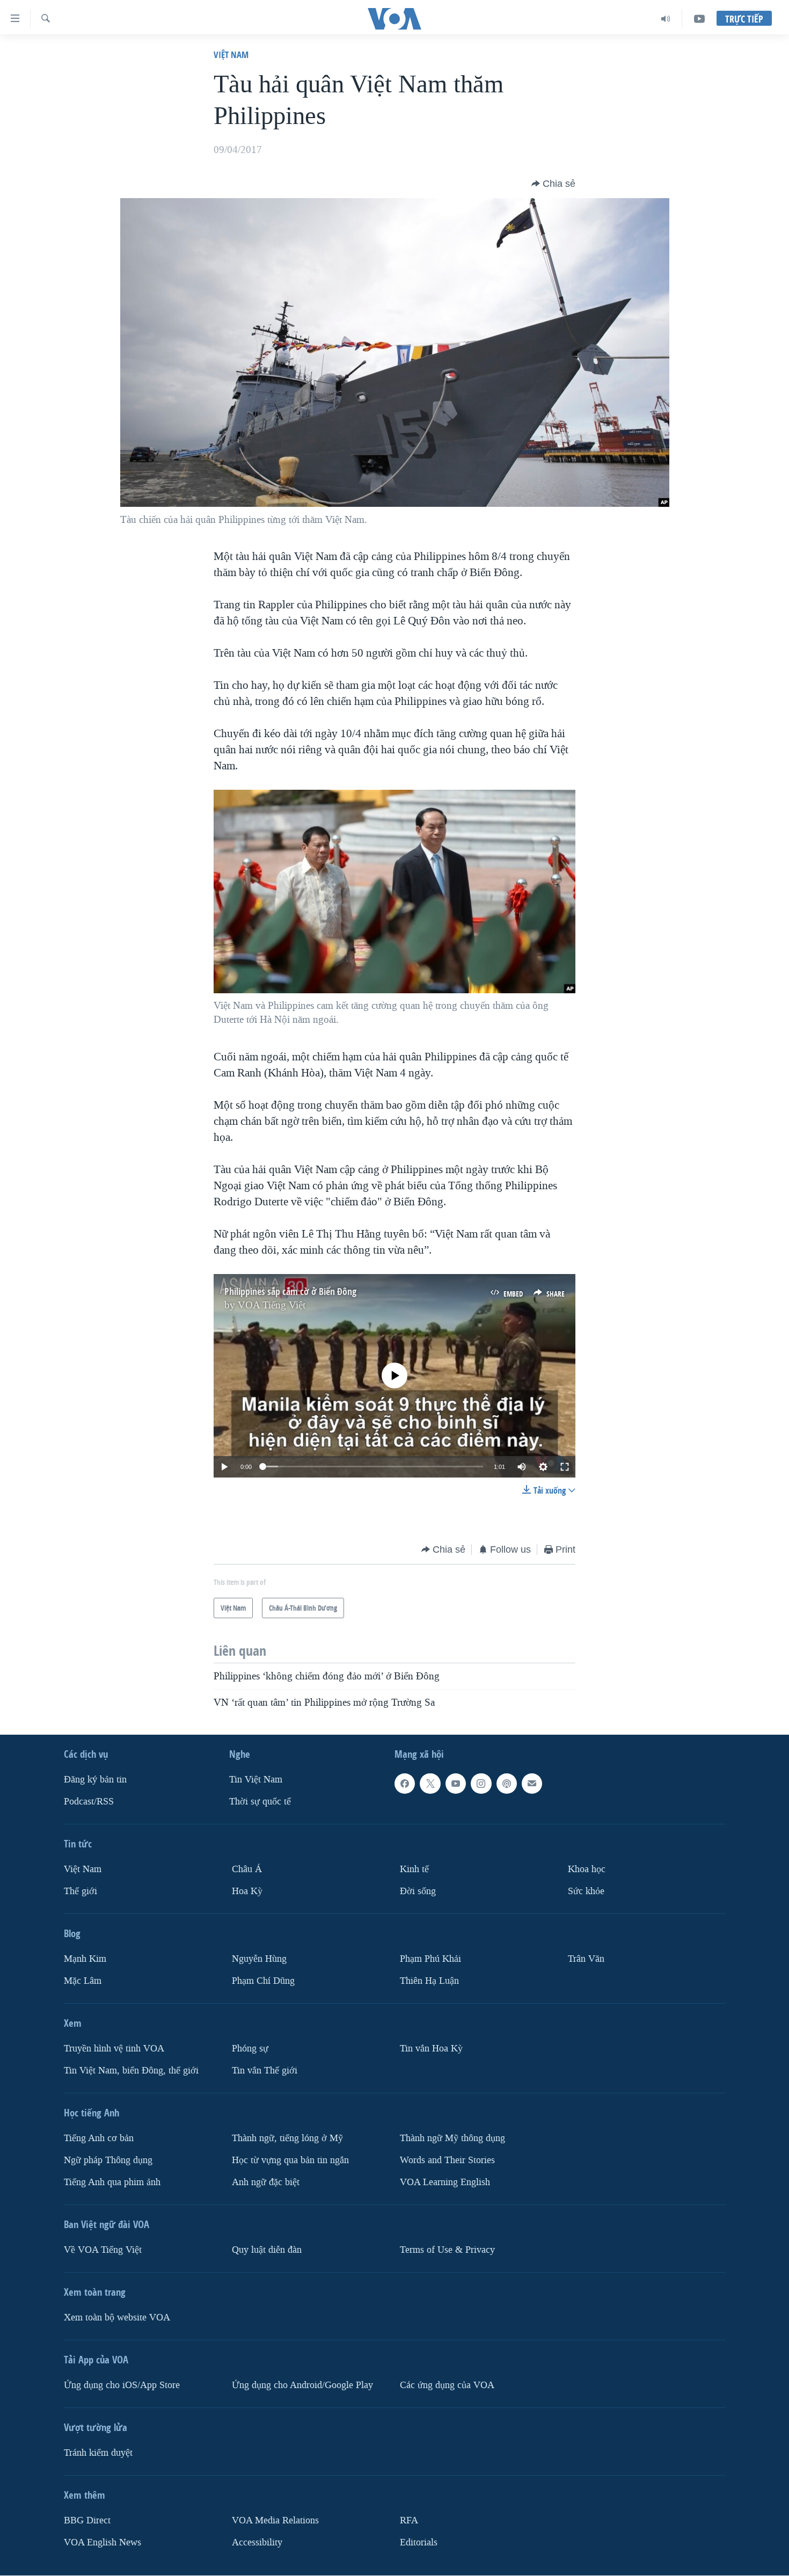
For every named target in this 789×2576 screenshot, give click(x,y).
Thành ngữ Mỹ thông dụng (452, 2138)
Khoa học (587, 1869)
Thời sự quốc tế (260, 1802)
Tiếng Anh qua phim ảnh (112, 2182)
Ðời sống (418, 1891)
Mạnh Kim (85, 1959)
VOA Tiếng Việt (272, 1305)
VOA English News (103, 2542)
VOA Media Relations (275, 2520)
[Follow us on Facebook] (405, 1784)
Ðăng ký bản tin (95, 1780)
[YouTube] (699, 19)
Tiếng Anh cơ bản (99, 2138)
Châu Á (247, 1869)
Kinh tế (414, 1869)
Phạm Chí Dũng (263, 1981)
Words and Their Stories (447, 2160)
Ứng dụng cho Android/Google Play (302, 2385)
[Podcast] (507, 1784)
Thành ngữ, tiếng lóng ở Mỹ (287, 2138)
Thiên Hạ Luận (429, 1981)
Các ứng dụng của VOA (447, 2385)
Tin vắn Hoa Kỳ (431, 2049)
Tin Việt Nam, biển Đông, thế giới (131, 2071)
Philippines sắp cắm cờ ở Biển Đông (290, 1291)
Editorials (419, 2542)
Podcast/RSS (89, 1802)
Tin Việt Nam (256, 1780)
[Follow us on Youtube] (456, 1784)
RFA (409, 2520)
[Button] (553, 184)
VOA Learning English (445, 2182)
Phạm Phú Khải (430, 1959)
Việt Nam (231, 54)
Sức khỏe (586, 1891)
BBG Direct (87, 2520)
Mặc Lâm (83, 1981)
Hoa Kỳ (247, 1891)
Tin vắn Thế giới (265, 2071)
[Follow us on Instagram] (481, 1784)
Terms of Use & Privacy (447, 2250)
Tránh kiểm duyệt (98, 2453)
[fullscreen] (565, 1467)
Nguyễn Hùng (259, 1959)
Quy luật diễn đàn (267, 2250)
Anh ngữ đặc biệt (266, 2182)
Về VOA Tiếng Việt (103, 2250)
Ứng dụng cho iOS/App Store (122, 2385)
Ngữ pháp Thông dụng (108, 2160)
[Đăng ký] (532, 1784)
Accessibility (257, 2542)
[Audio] (666, 19)
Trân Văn (586, 1959)
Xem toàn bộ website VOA (117, 2317)
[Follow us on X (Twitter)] (430, 1784)
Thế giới (81, 1891)
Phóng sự (250, 2049)
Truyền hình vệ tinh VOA (114, 2049)
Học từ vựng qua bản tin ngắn (290, 2160)
